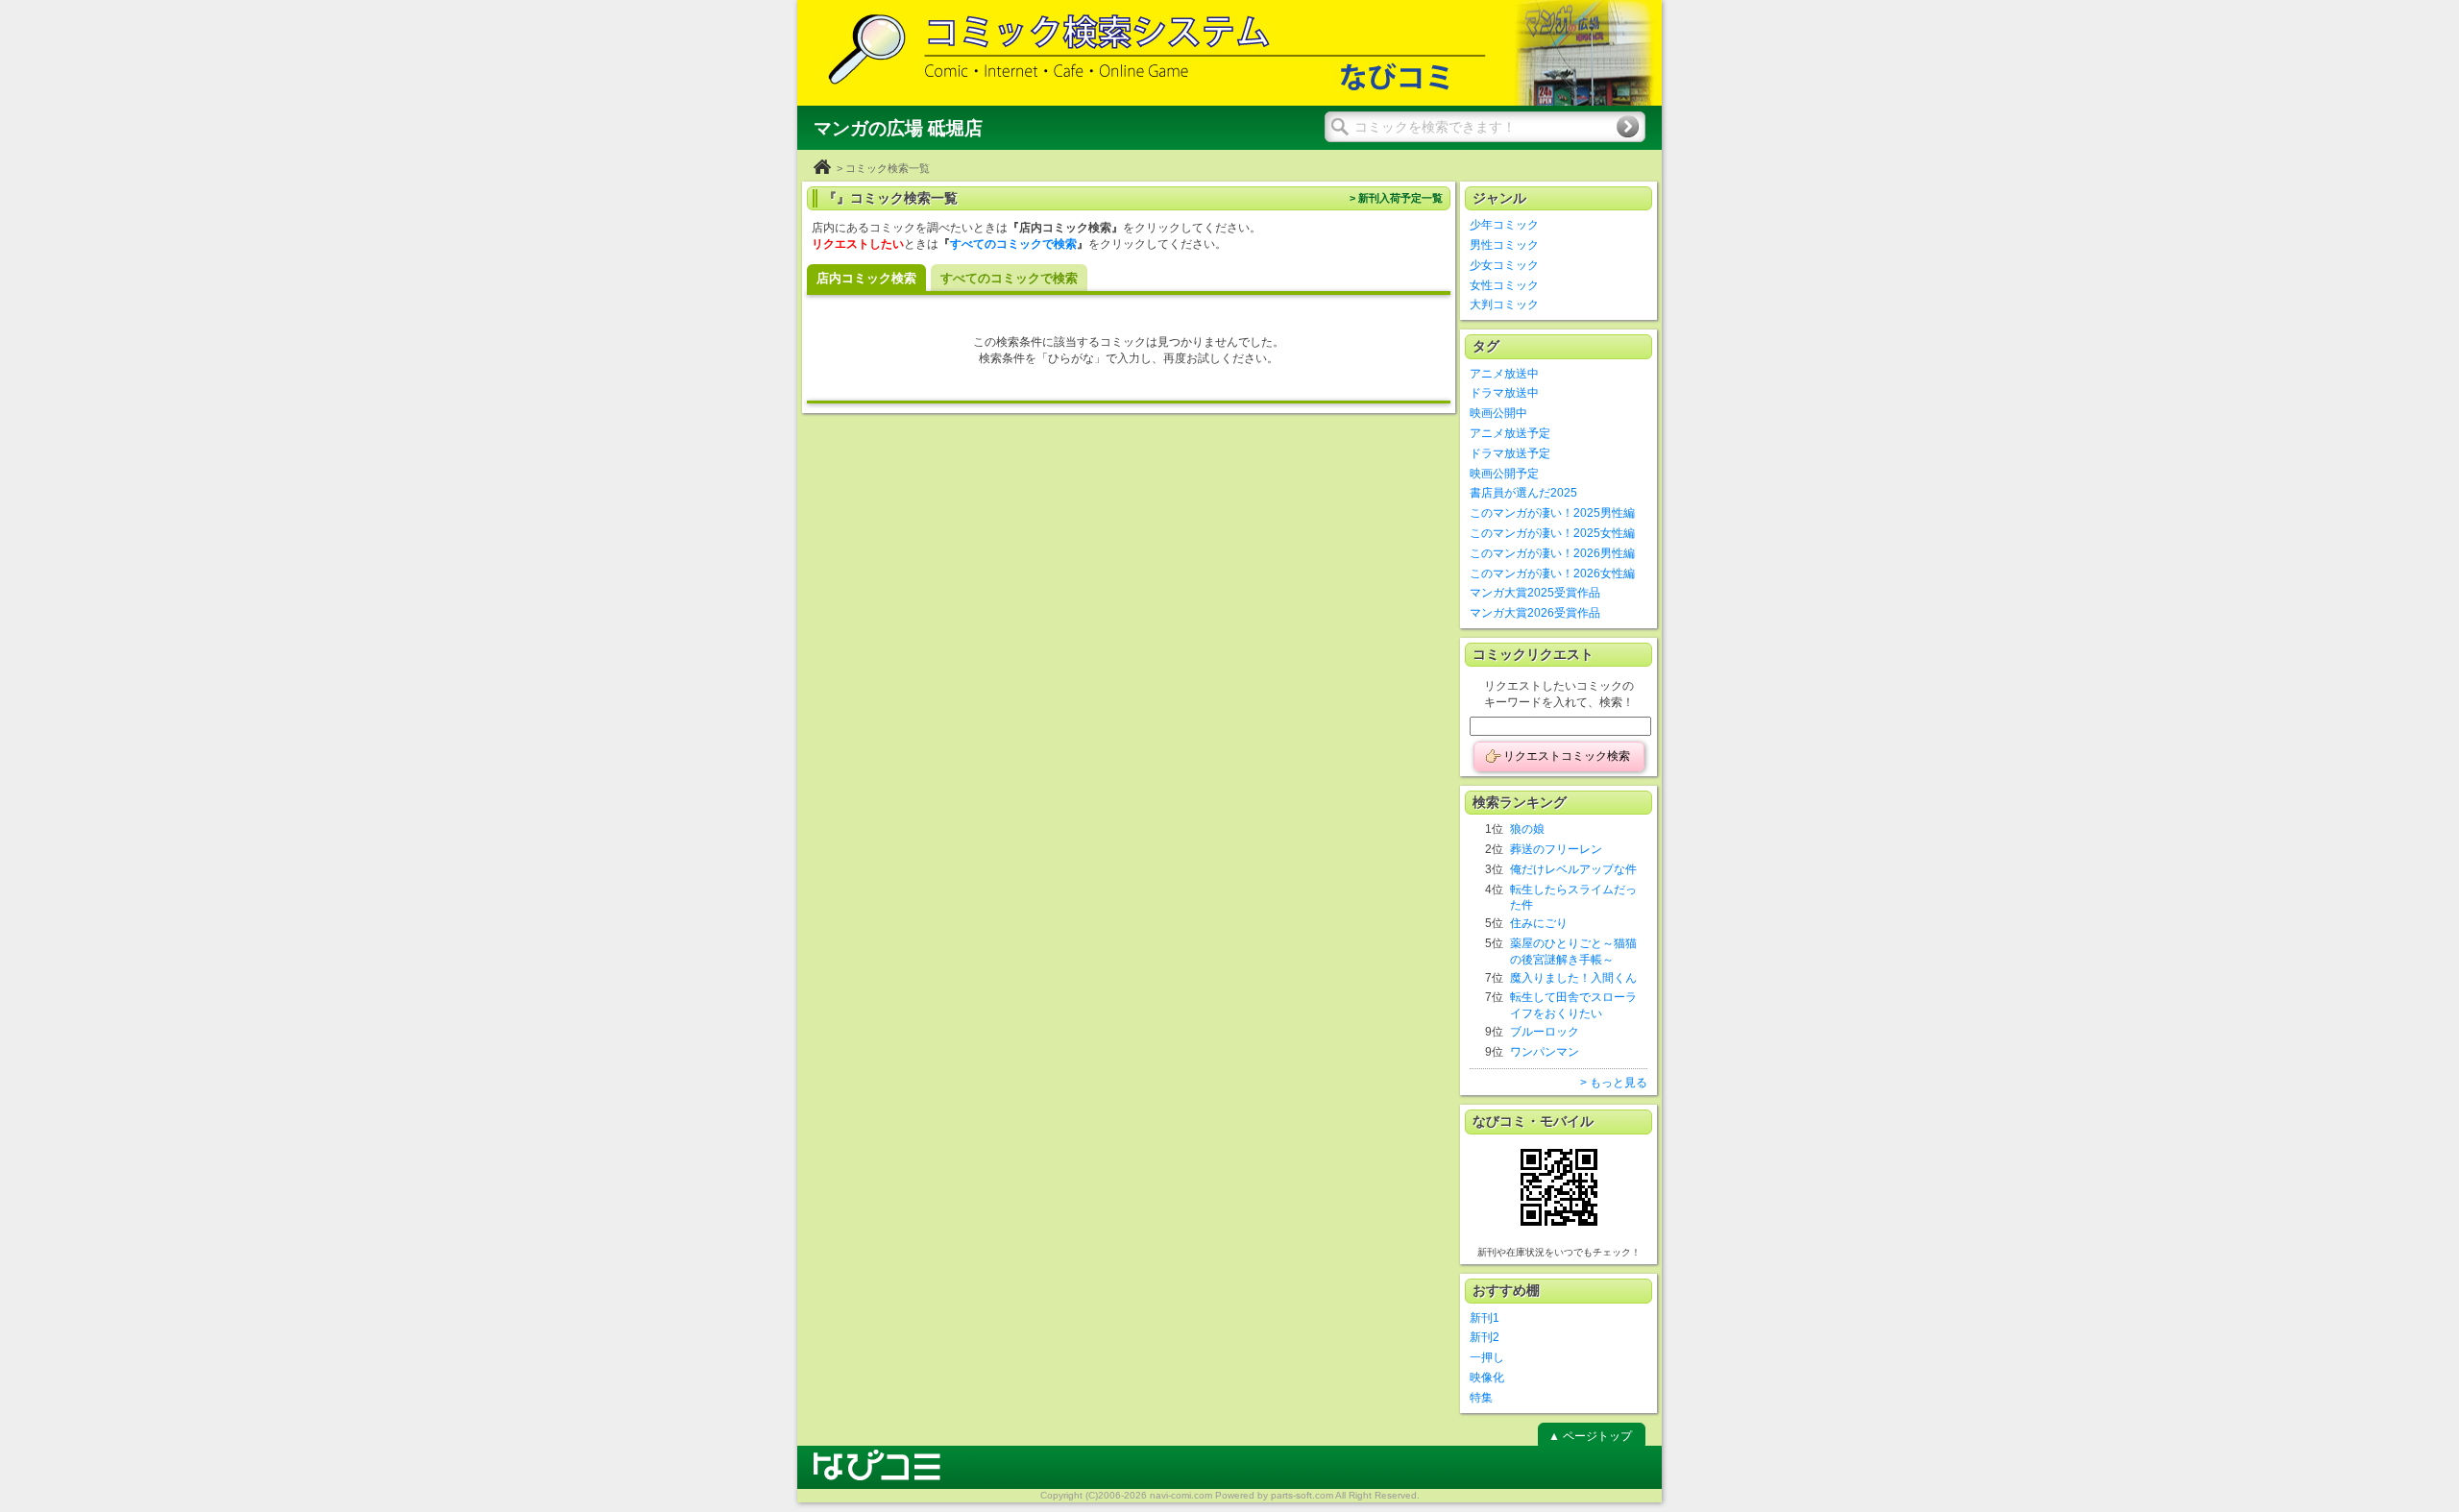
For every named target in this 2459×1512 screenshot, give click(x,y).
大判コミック (1504, 305)
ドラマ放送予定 (1510, 453)
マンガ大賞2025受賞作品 (1535, 593)
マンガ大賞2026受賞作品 (1535, 613)
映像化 (1487, 1378)
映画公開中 (1498, 413)
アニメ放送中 (1504, 374)
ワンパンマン (1545, 1052)
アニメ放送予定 (1510, 433)
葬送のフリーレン (1556, 849)
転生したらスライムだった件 (1573, 898)
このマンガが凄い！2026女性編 (1552, 573)
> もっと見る (1614, 1083)
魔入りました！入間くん (1573, 978)
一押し (1487, 1357)
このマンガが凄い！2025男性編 (1552, 513)
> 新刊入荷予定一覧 (1396, 198)
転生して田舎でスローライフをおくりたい (1573, 1005)
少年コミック (1504, 225)
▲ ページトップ (1590, 1436)
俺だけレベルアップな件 (1573, 869)
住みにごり (1539, 923)
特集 (1481, 1398)
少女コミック (1504, 265)
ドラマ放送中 (1504, 393)
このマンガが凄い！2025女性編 (1552, 533)
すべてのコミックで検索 (1013, 244)
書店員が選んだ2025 (1523, 493)
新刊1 (1485, 1318)
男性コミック (1504, 245)
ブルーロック (1545, 1032)
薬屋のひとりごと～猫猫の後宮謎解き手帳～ (1573, 951)
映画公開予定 (1504, 474)
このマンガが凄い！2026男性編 (1552, 553)
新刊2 (1485, 1337)
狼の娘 (1527, 829)
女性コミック (1504, 285)
